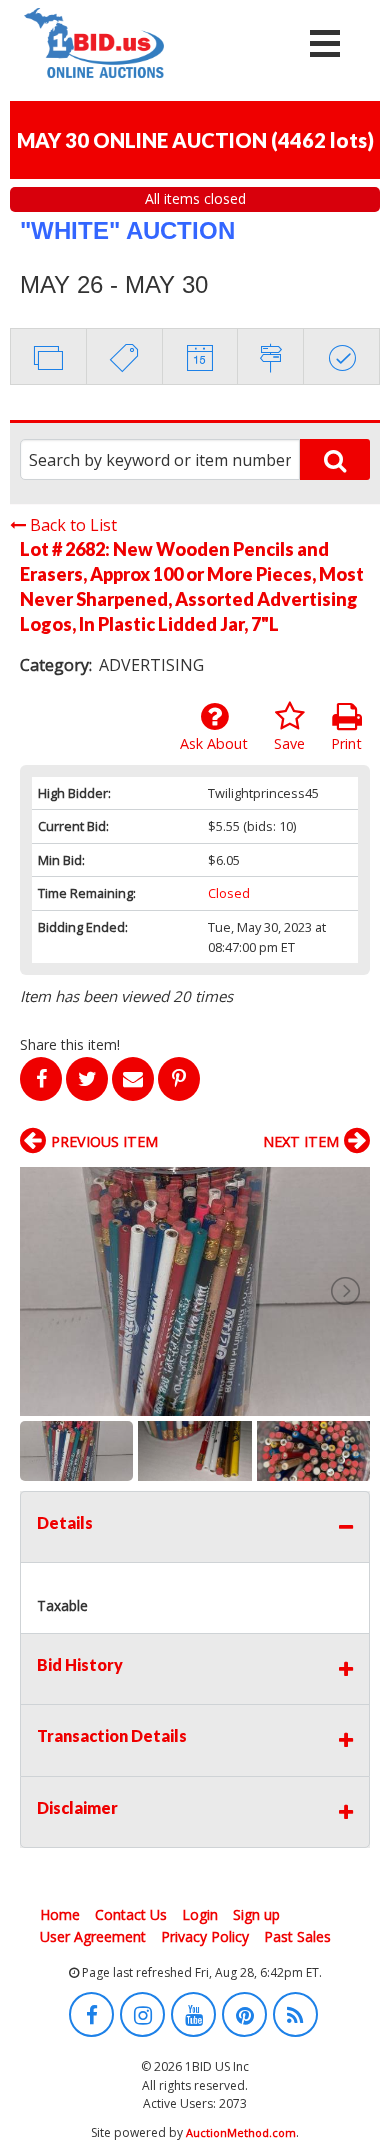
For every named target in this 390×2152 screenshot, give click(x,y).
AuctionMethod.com (241, 2132)
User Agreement (93, 1936)
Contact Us (131, 1914)
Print (346, 743)
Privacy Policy (205, 1936)
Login (200, 1914)
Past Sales (297, 1936)
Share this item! (70, 1044)
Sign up (256, 1914)
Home (60, 1914)
